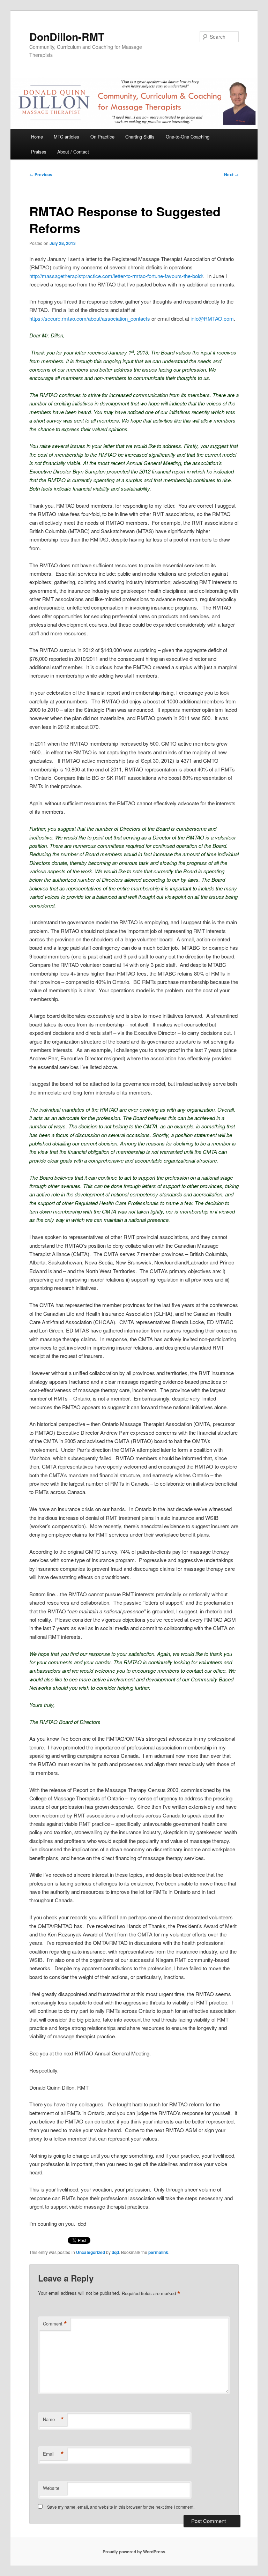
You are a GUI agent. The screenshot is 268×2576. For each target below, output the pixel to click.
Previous (41, 174)
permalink (158, 2252)
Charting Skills (140, 137)
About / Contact (73, 152)
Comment (55, 2324)
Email (53, 2454)
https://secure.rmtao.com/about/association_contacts (90, 318)
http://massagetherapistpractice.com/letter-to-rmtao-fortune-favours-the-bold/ (116, 276)
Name (53, 2419)
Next (231, 174)
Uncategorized (91, 2252)
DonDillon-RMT (67, 36)
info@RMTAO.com (212, 318)
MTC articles (66, 137)
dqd (115, 2252)
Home (37, 137)
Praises (39, 152)
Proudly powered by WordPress (134, 2552)
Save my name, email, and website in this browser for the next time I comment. (121, 2507)
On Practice (102, 137)
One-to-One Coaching (188, 137)
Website (51, 2488)
